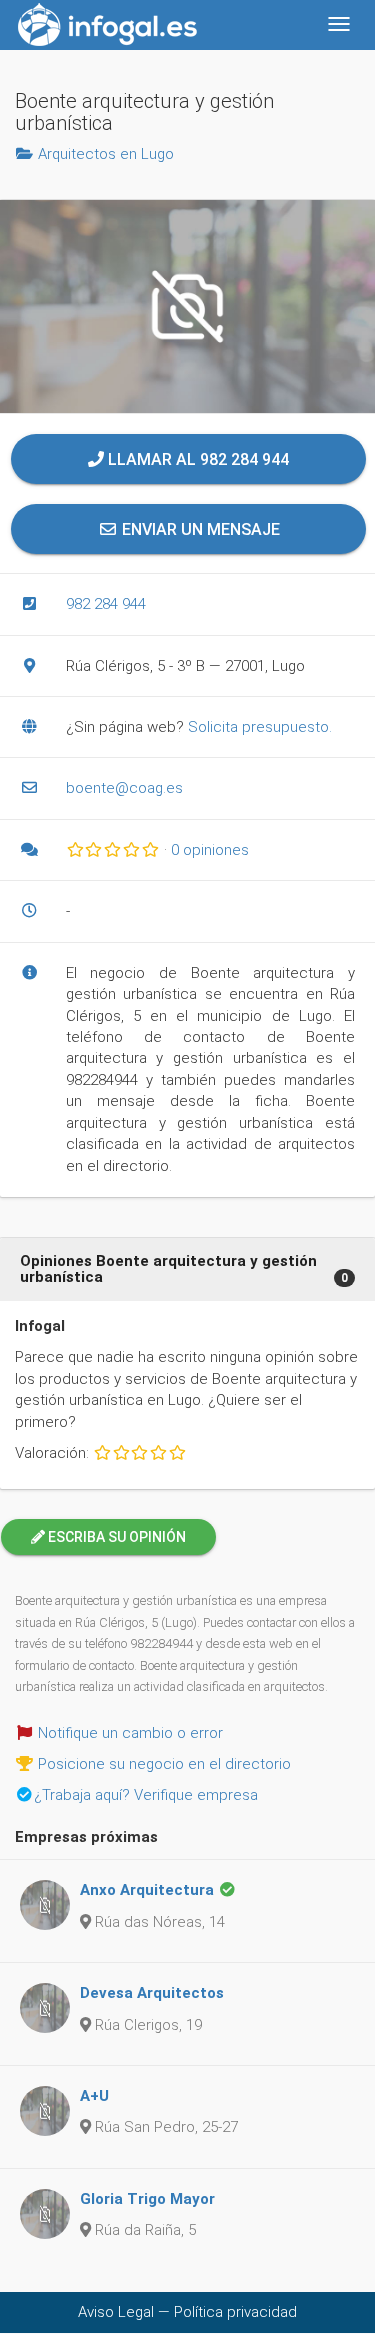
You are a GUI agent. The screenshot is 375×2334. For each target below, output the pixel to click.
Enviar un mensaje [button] (199, 529)
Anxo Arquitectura (147, 1890)
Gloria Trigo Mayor (147, 2199)
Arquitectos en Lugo (106, 154)
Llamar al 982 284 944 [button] (196, 459)
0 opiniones (210, 850)
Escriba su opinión (115, 1537)
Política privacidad (235, 2312)
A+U (94, 2096)
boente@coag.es (124, 788)
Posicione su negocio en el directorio (164, 1764)
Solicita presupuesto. (260, 727)
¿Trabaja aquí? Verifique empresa (146, 1795)
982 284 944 (106, 604)
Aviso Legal (116, 2312)
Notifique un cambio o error (130, 1733)
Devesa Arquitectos (152, 1993)
